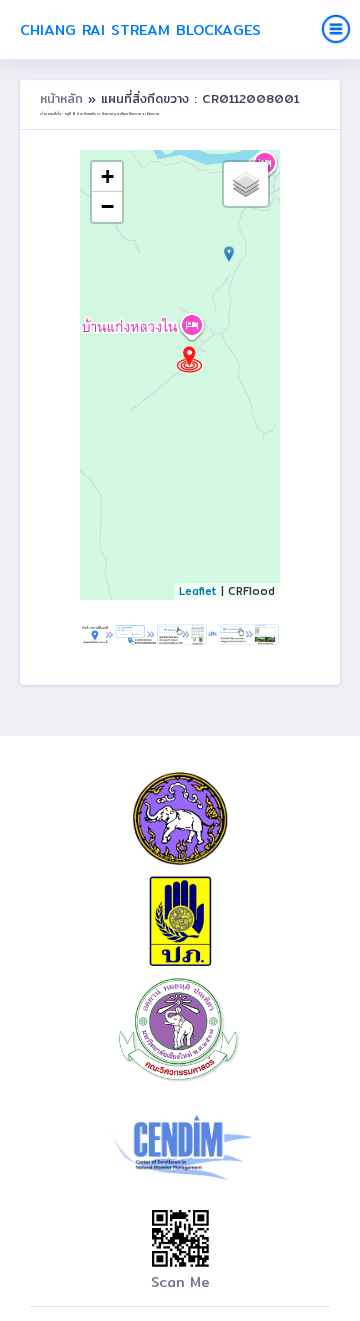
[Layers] (246, 184)
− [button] (107, 206)
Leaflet (198, 591)
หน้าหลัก (64, 98)
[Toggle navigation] (336, 29)
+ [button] (107, 176)
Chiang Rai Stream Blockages (140, 29)
